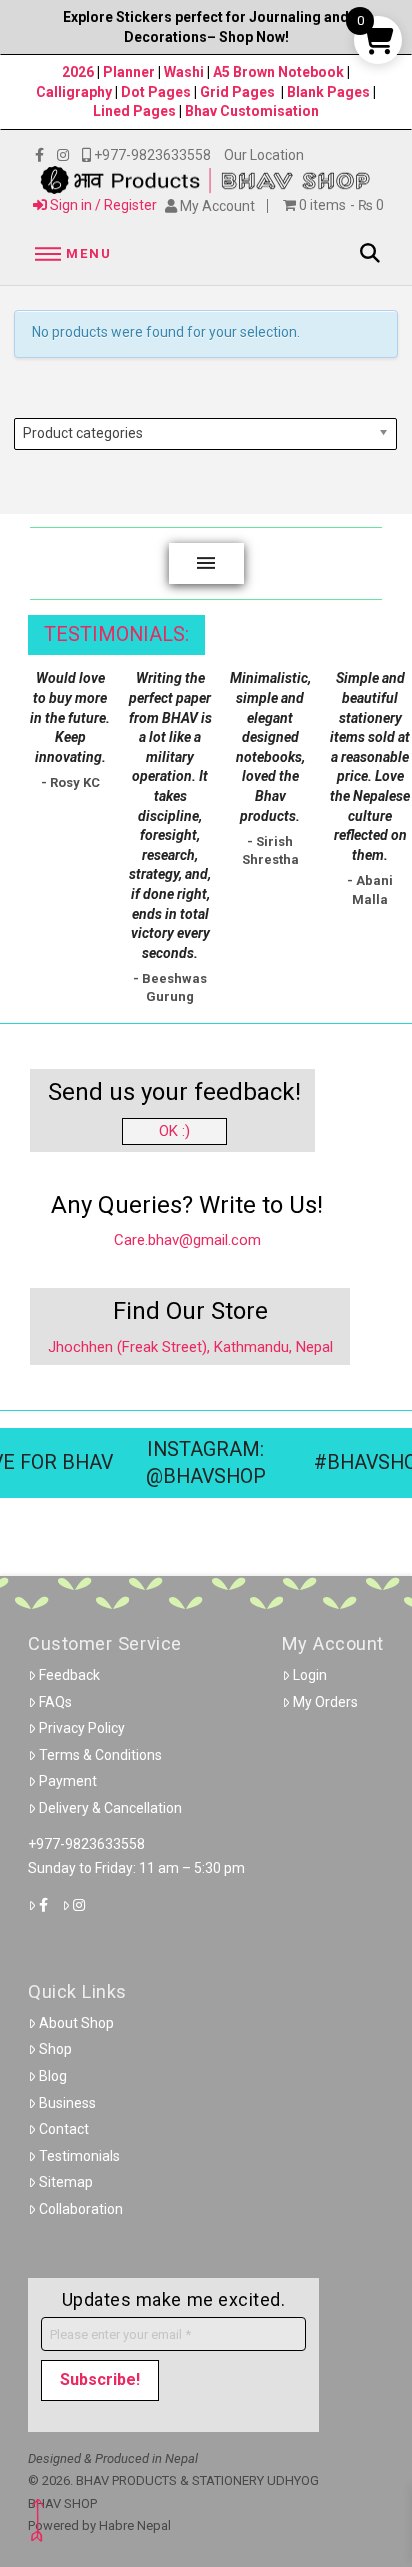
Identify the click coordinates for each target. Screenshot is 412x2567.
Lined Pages (136, 111)
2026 (78, 72)
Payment (68, 1781)
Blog (53, 2076)
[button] (70, 253)
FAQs (55, 1702)
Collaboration (81, 2209)
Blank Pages (328, 92)
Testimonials (79, 2156)
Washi (184, 72)
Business (67, 2103)
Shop (55, 2049)
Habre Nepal (135, 2525)
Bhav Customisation (252, 111)
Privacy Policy (82, 1728)
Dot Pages (156, 92)
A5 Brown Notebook (280, 72)
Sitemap (66, 2182)
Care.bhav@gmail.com (187, 1240)
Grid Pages (237, 92)
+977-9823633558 (86, 1844)
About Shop (76, 2023)
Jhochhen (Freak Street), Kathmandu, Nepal (190, 1347)
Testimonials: (116, 634)
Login (310, 1675)
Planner (129, 72)
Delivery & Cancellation (110, 1808)
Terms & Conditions (100, 1755)
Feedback (69, 1675)
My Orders (325, 1702)
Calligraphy (75, 92)
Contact (64, 2129)
